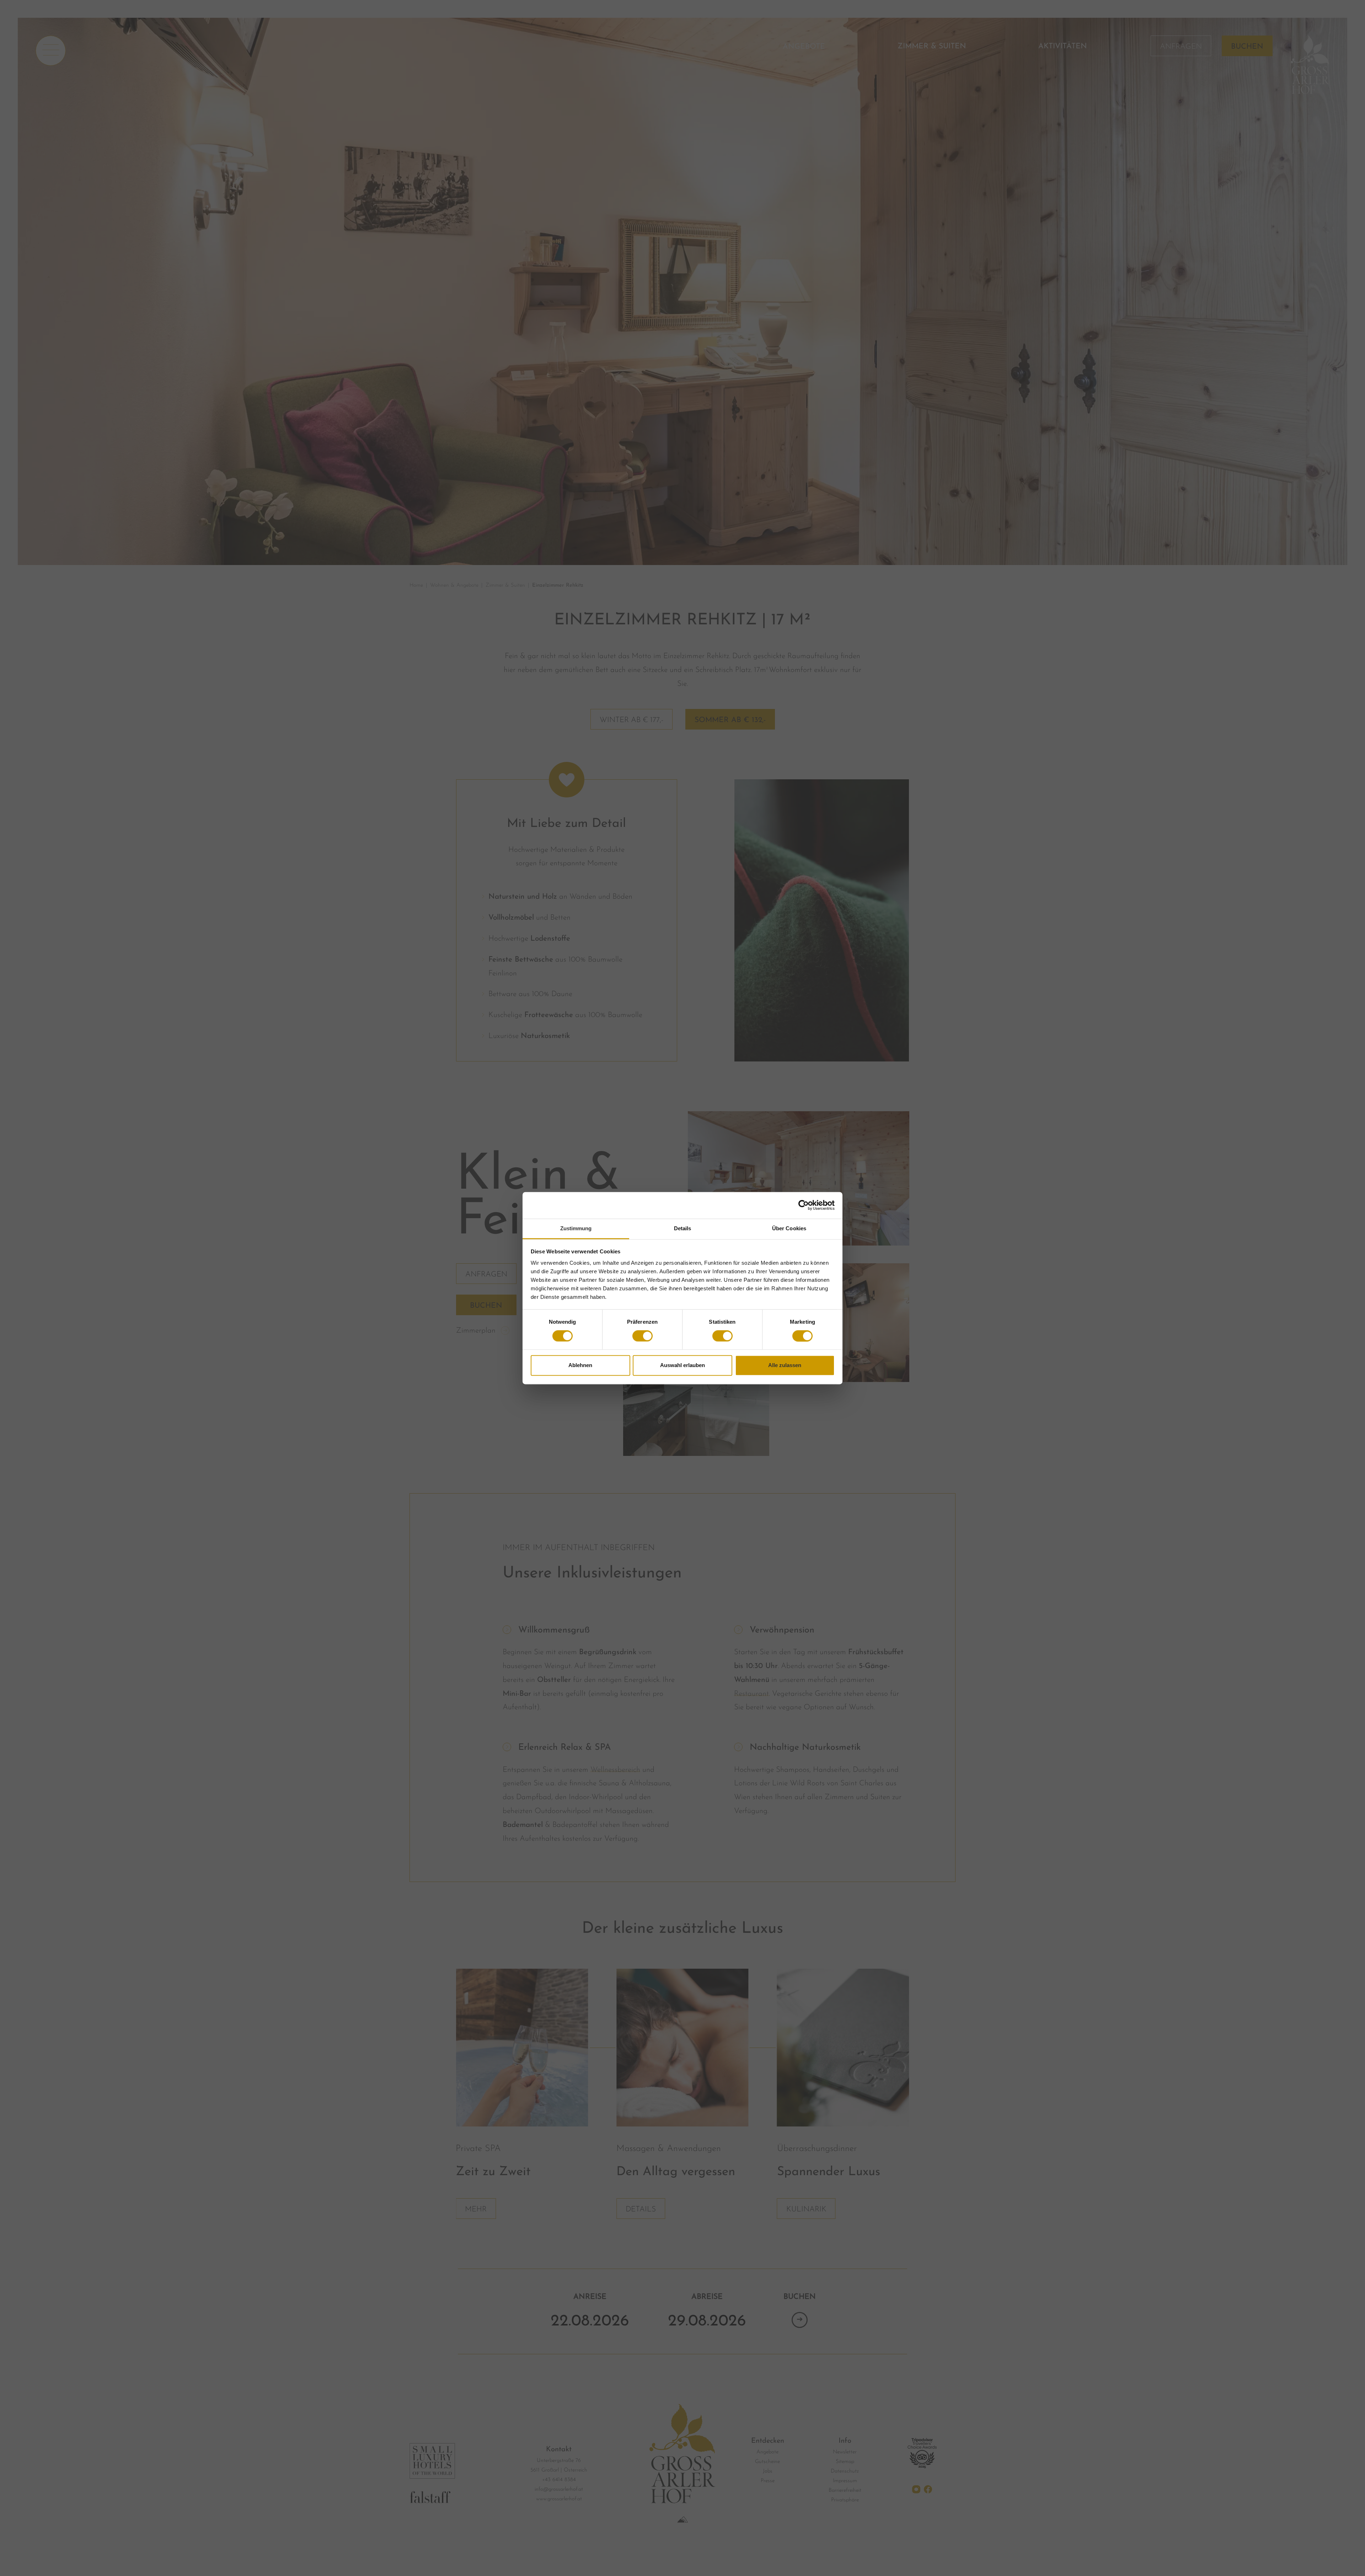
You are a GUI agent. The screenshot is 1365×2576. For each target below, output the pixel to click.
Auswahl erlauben (682, 1365)
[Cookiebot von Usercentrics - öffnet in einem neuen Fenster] (804, 1205)
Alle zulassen (785, 1365)
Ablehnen (580, 1365)
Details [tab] (683, 1228)
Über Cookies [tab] (789, 1228)
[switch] (643, 1336)
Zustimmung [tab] (576, 1228)
